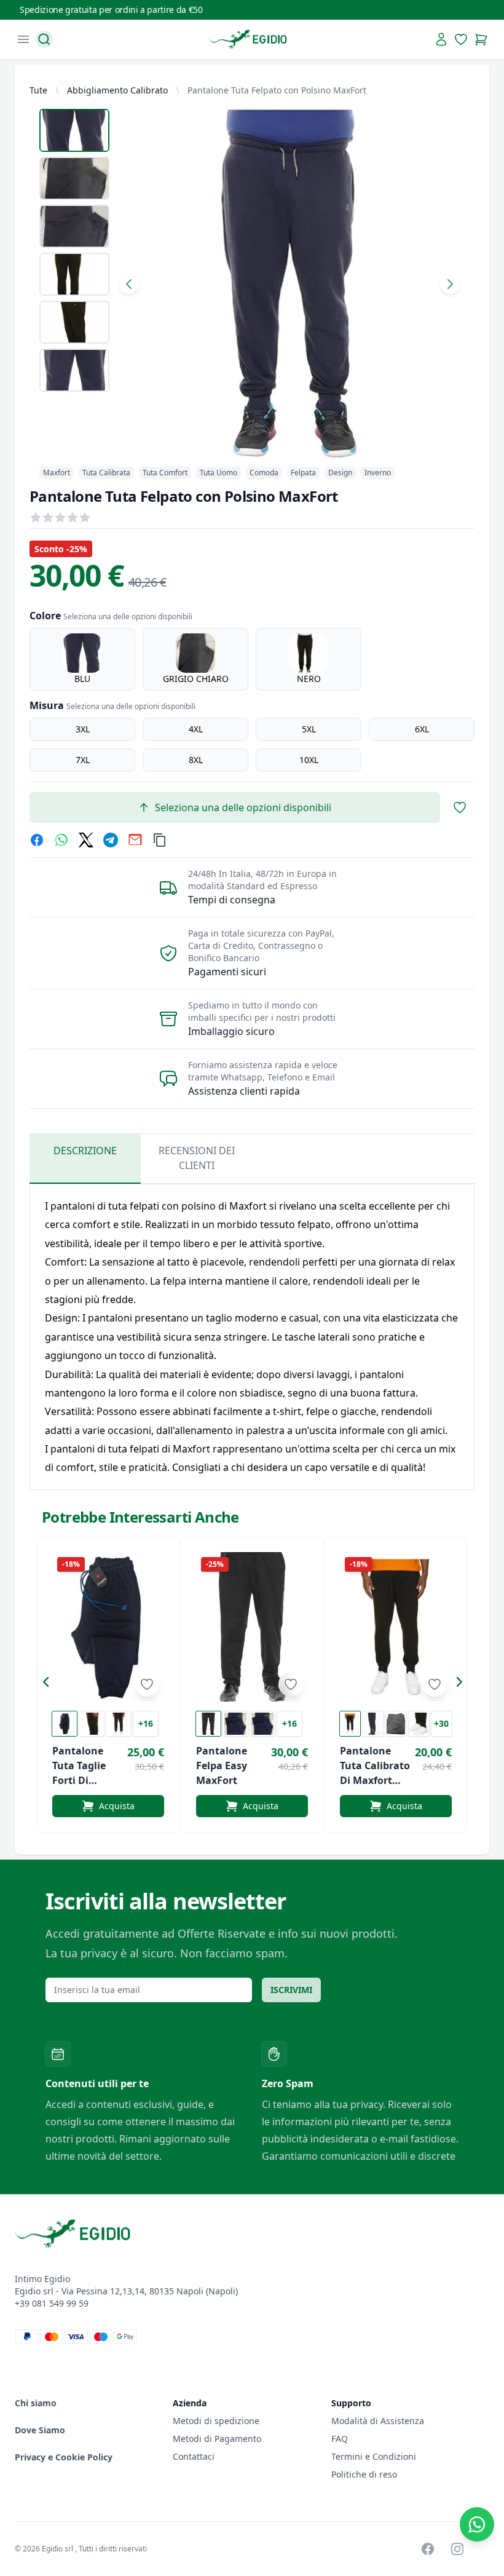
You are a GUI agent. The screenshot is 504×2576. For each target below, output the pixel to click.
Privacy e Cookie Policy (64, 2457)
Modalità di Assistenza (378, 2421)
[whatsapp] (61, 840)
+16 (146, 1723)
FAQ (340, 2439)
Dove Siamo (40, 2430)
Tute (38, 90)
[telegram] (111, 840)
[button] (49, 1684)
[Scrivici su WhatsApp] (477, 2524)
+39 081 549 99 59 (52, 2303)
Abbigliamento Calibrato (117, 90)
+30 (441, 1723)
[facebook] (37, 840)
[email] (135, 840)
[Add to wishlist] (147, 1684)
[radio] (82, 659)
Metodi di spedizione (216, 2421)
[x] (86, 840)
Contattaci (194, 2456)
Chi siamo (36, 2403)
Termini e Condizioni (374, 2456)
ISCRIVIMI (291, 1990)
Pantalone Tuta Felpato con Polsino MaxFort (277, 90)
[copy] (160, 840)
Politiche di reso (364, 2474)
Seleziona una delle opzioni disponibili (243, 807)
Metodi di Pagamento (217, 2439)
